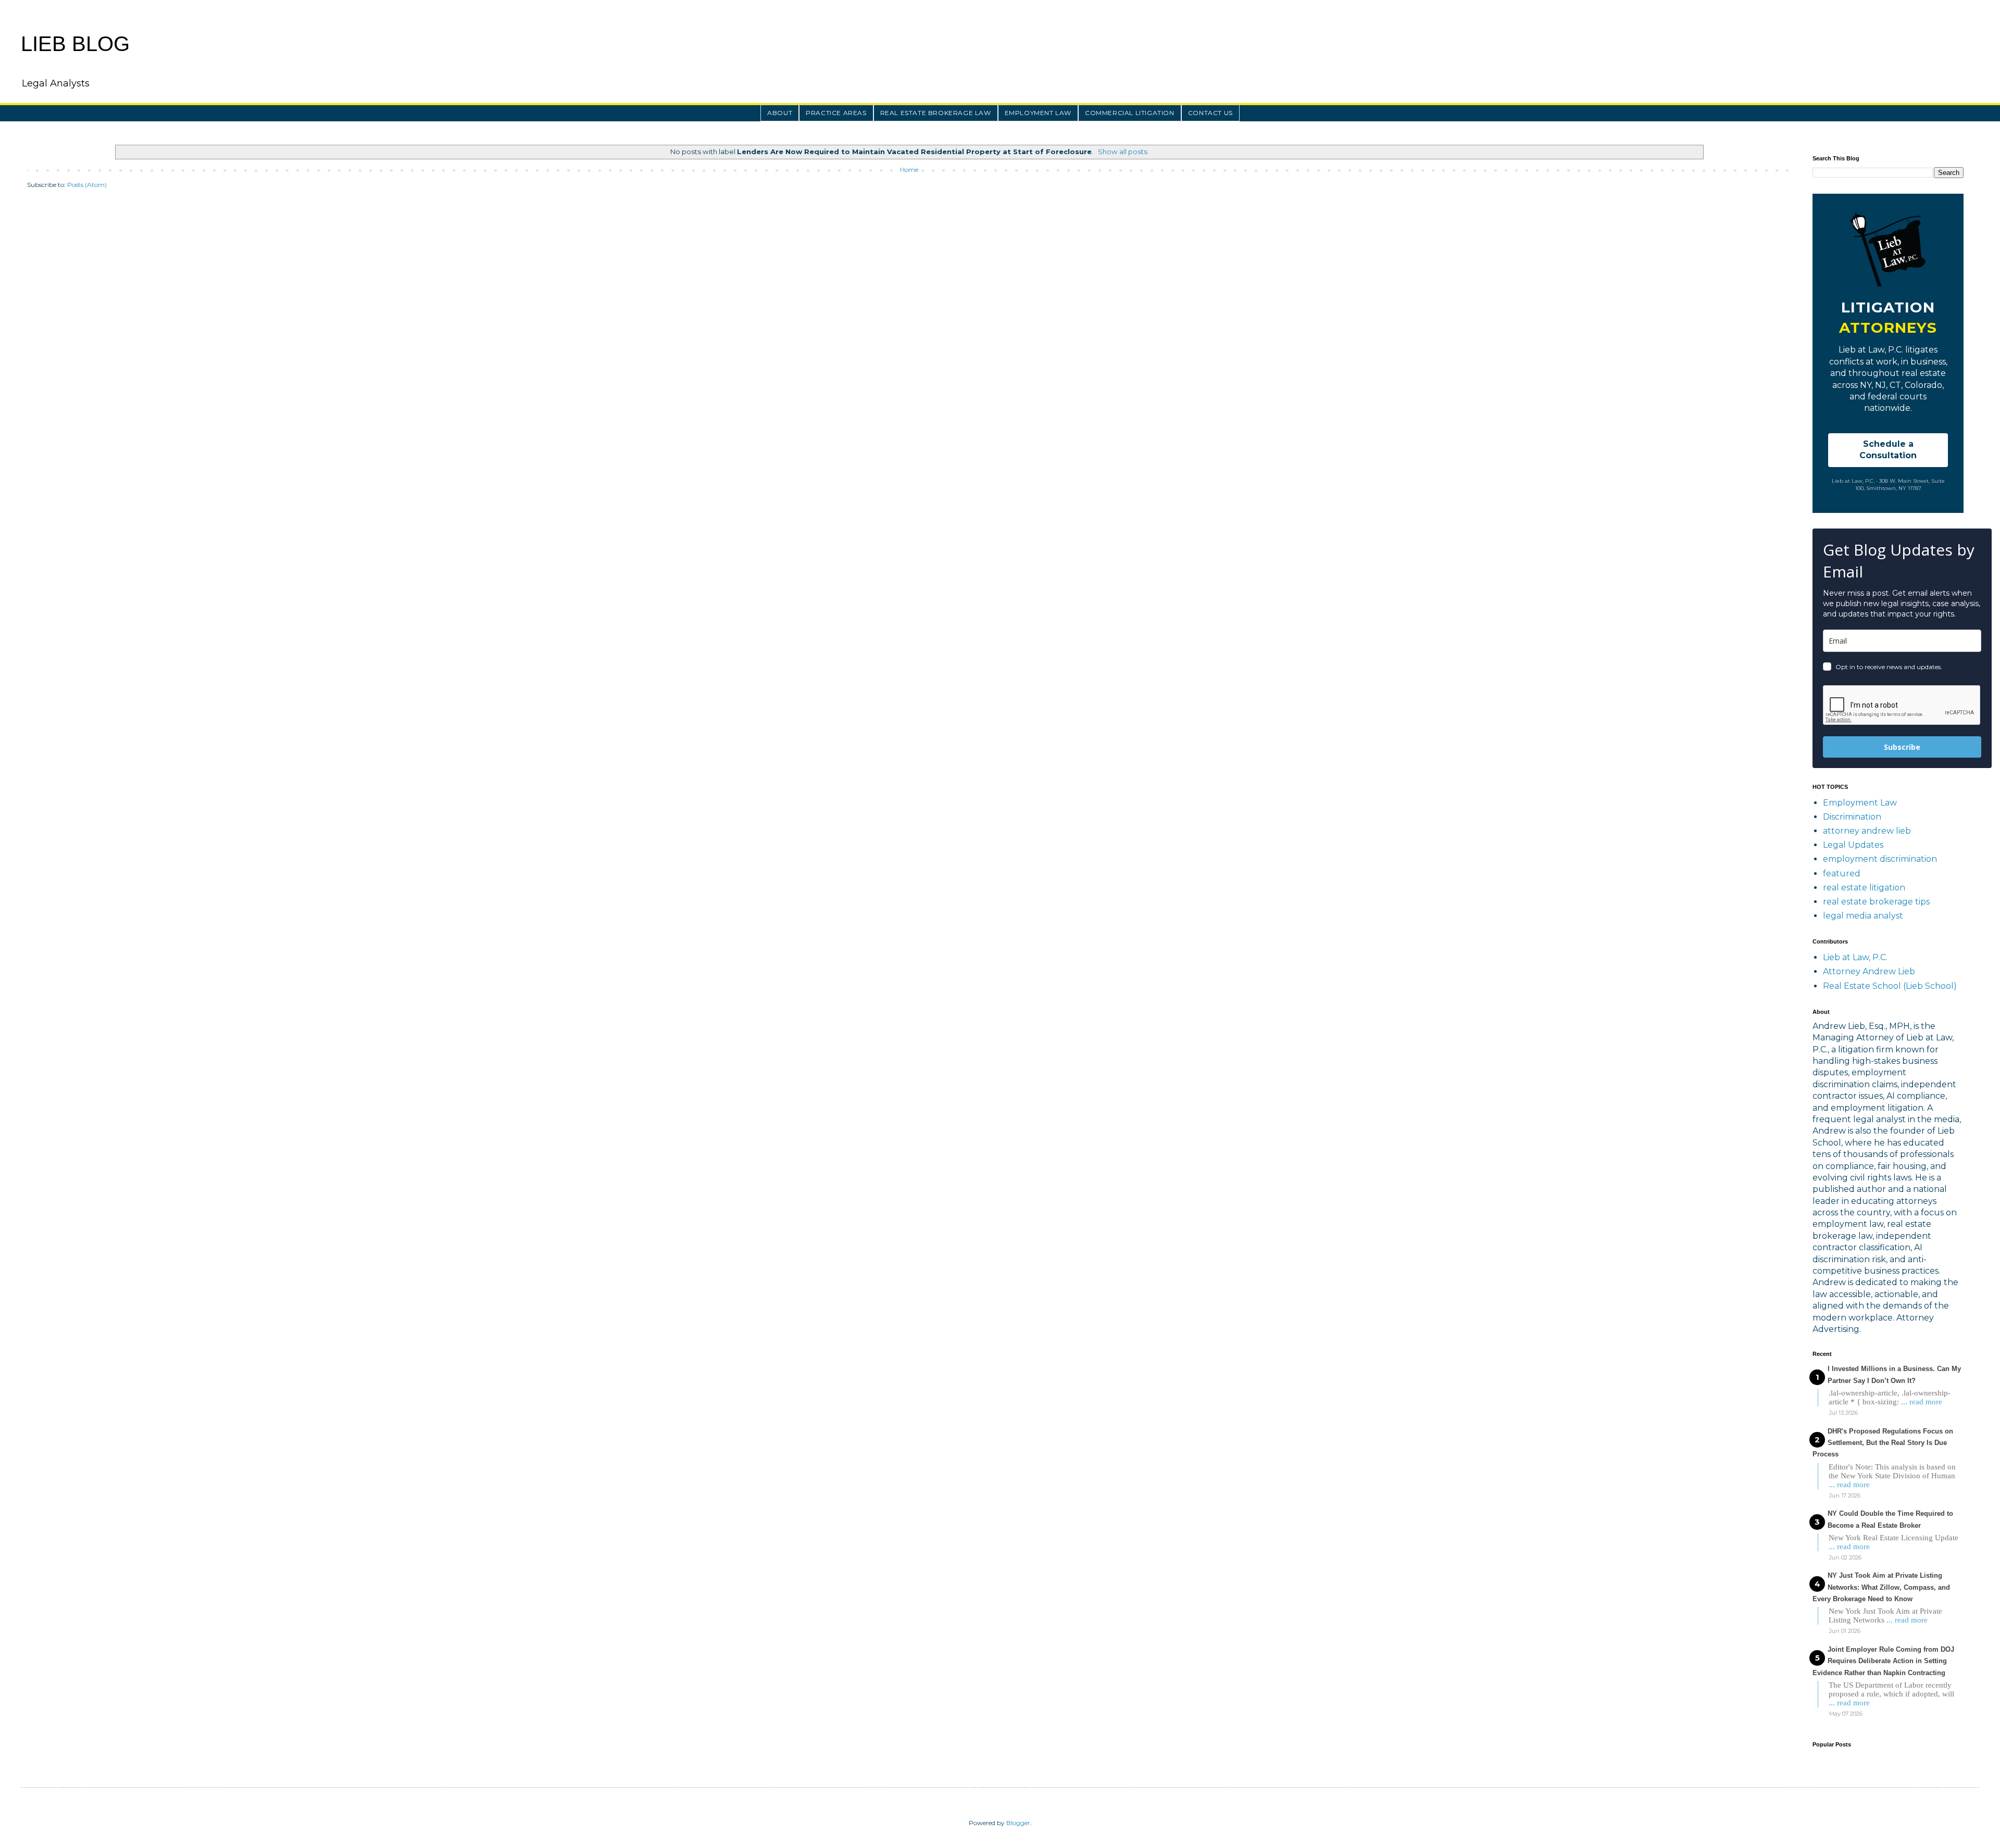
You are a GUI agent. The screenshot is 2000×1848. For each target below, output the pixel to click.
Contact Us (1210, 113)
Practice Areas (836, 113)
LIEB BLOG (75, 44)
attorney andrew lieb (1867, 831)
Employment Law (1038, 113)
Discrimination (1852, 817)
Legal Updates (1853, 845)
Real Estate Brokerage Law (936, 113)
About (780, 113)
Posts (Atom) (87, 185)
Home (909, 169)
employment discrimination (1880, 859)
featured (1842, 873)
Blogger (1018, 1823)
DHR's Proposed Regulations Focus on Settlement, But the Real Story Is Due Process (1883, 1443)
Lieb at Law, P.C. (1855, 957)
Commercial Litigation (1130, 113)
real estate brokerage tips (1876, 902)
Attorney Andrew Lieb (1869, 971)
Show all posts (1122, 152)
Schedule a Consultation (1888, 450)
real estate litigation (1864, 888)
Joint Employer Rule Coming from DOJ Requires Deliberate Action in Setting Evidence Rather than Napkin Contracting (1883, 1661)
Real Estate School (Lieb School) (1890, 986)
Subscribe (1902, 747)
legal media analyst (1863, 916)
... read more (1922, 1402)
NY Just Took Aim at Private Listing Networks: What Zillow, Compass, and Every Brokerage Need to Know (1881, 1587)
